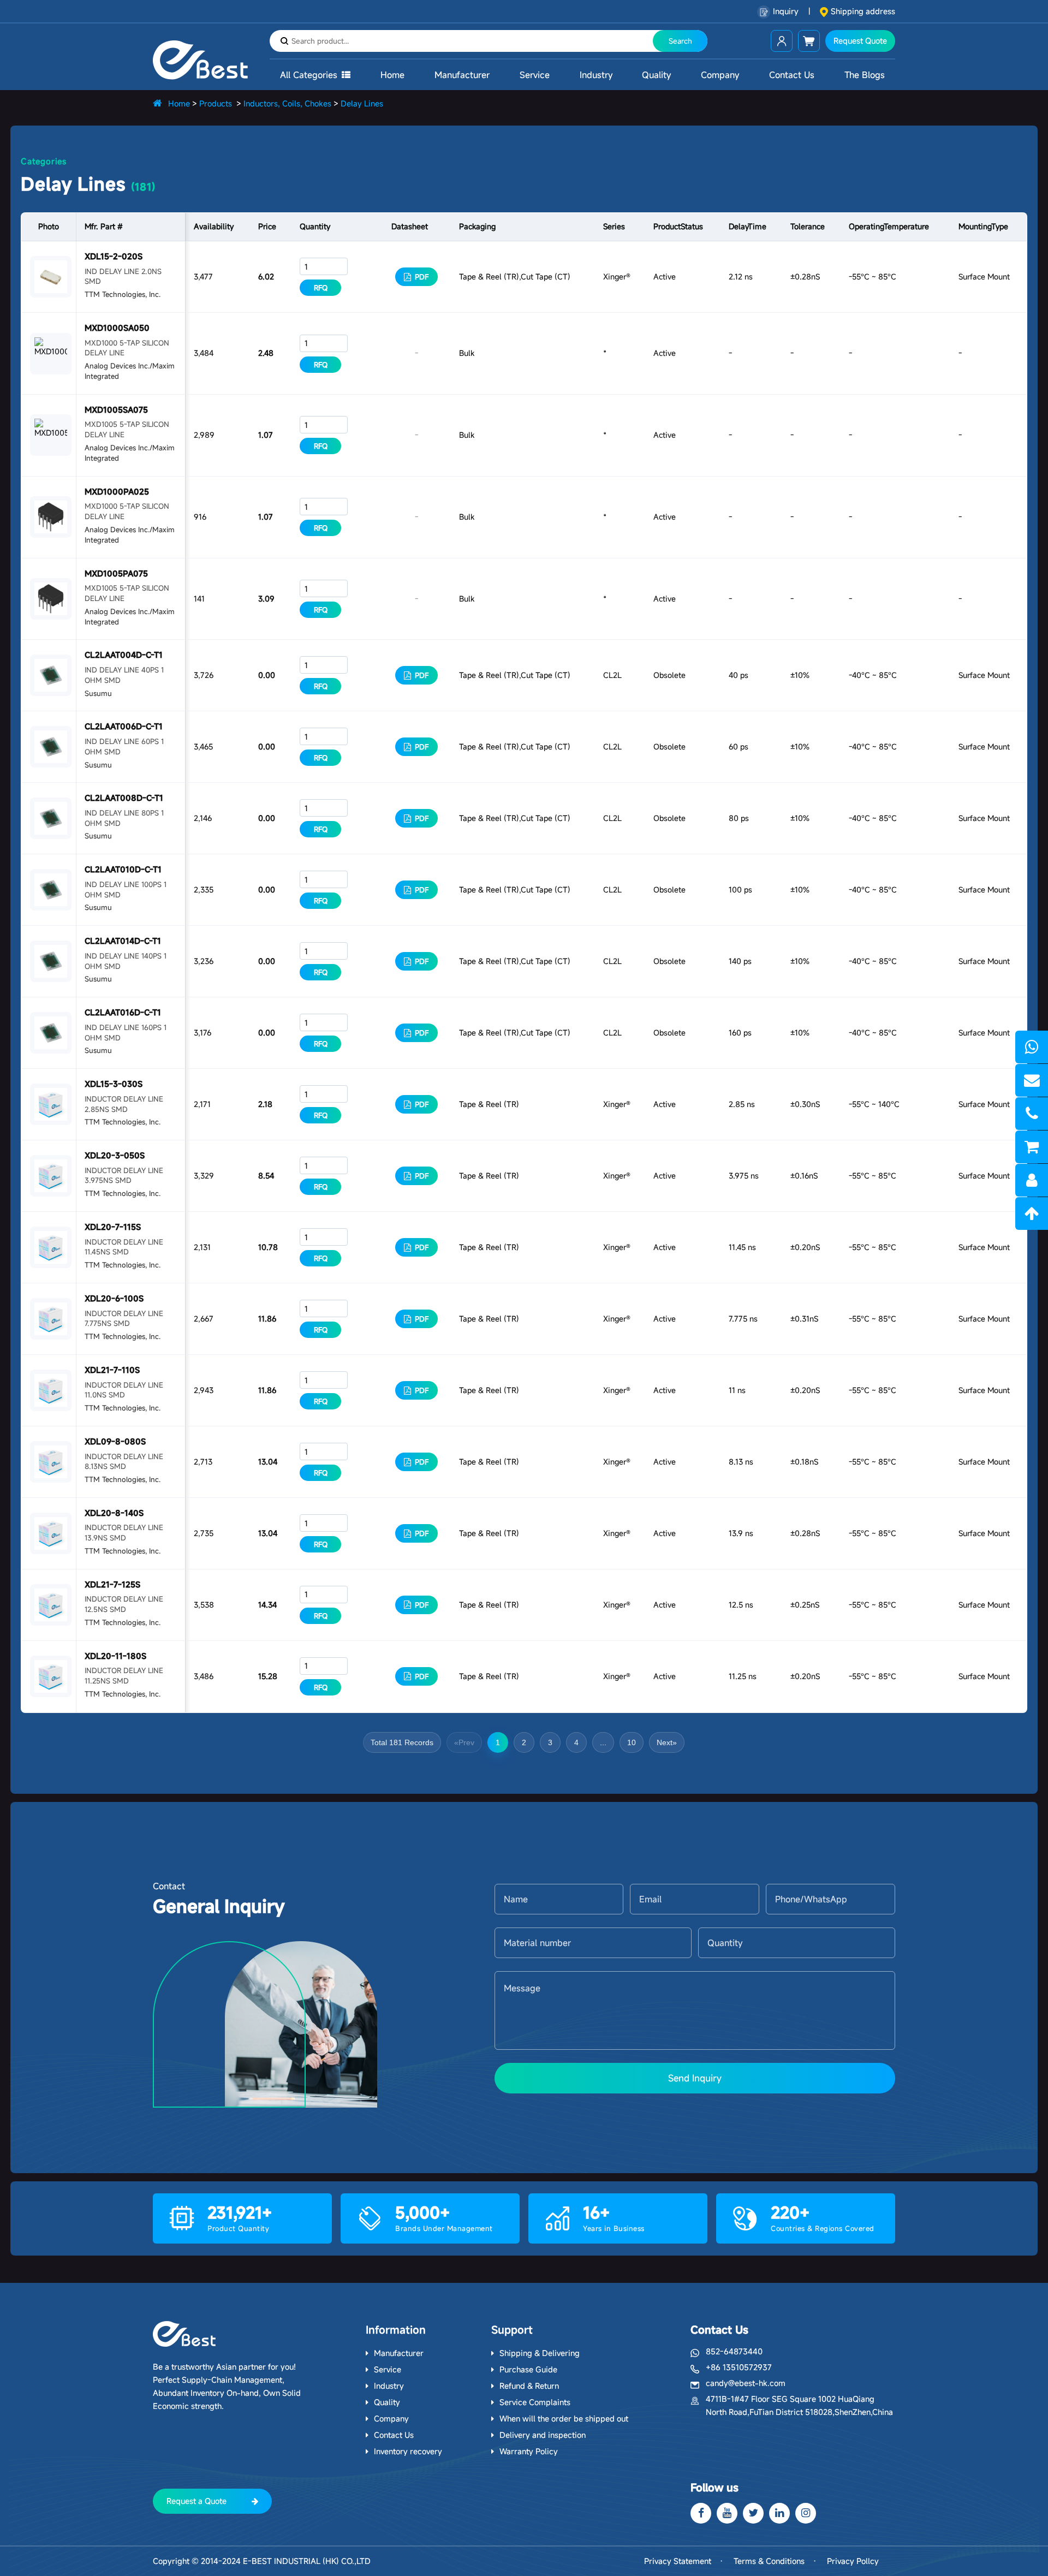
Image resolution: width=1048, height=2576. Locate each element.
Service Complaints (535, 2402)
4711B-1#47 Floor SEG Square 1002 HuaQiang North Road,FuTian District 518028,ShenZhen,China (799, 2405)
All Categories (309, 75)
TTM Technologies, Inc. (123, 294)
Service (535, 75)
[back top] (1032, 1213)
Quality (656, 75)
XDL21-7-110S (112, 1370)
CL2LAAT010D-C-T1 (123, 869)
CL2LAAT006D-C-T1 (124, 726)
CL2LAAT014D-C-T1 (123, 941)
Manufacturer (462, 75)
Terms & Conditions (769, 2561)
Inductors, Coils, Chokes (287, 103)
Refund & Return (529, 2386)
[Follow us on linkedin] (779, 2513)
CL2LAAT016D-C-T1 (123, 1012)
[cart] (1032, 1147)
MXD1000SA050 (117, 328)
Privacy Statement (678, 2561)
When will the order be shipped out (564, 2419)
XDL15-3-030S (114, 1084)
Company (720, 75)
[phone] (1032, 1114)
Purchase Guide (528, 2369)
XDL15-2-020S (114, 256)
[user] (1032, 1180)
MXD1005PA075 (116, 573)
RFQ (321, 288)
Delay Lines (362, 103)
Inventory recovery (408, 2451)
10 (632, 1742)
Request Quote (860, 41)
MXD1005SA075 (116, 410)
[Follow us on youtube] (727, 2513)
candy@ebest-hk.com (746, 2383)
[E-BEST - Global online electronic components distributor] (184, 2334)
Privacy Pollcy (853, 2561)
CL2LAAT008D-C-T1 (124, 798)
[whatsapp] (1032, 1047)
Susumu (98, 693)
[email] (1032, 1080)
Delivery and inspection (543, 2435)
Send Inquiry (695, 2078)
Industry (596, 75)
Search (680, 41)
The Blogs (865, 75)
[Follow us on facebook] (701, 2513)
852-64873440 (734, 2351)
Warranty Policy (529, 2451)
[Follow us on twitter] (753, 2513)
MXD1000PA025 (117, 492)
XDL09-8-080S (115, 1441)
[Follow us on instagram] (806, 2513)
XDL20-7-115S (113, 1227)
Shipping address (863, 11)
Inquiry (786, 11)
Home (392, 75)
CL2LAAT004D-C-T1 (124, 655)
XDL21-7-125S (112, 1584)
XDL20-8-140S (114, 1513)
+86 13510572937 (739, 2367)
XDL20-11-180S (115, 1656)
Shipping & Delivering (540, 2353)
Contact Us (792, 75)
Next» (667, 1742)
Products (216, 103)
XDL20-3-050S (115, 1155)
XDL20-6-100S (114, 1298)
